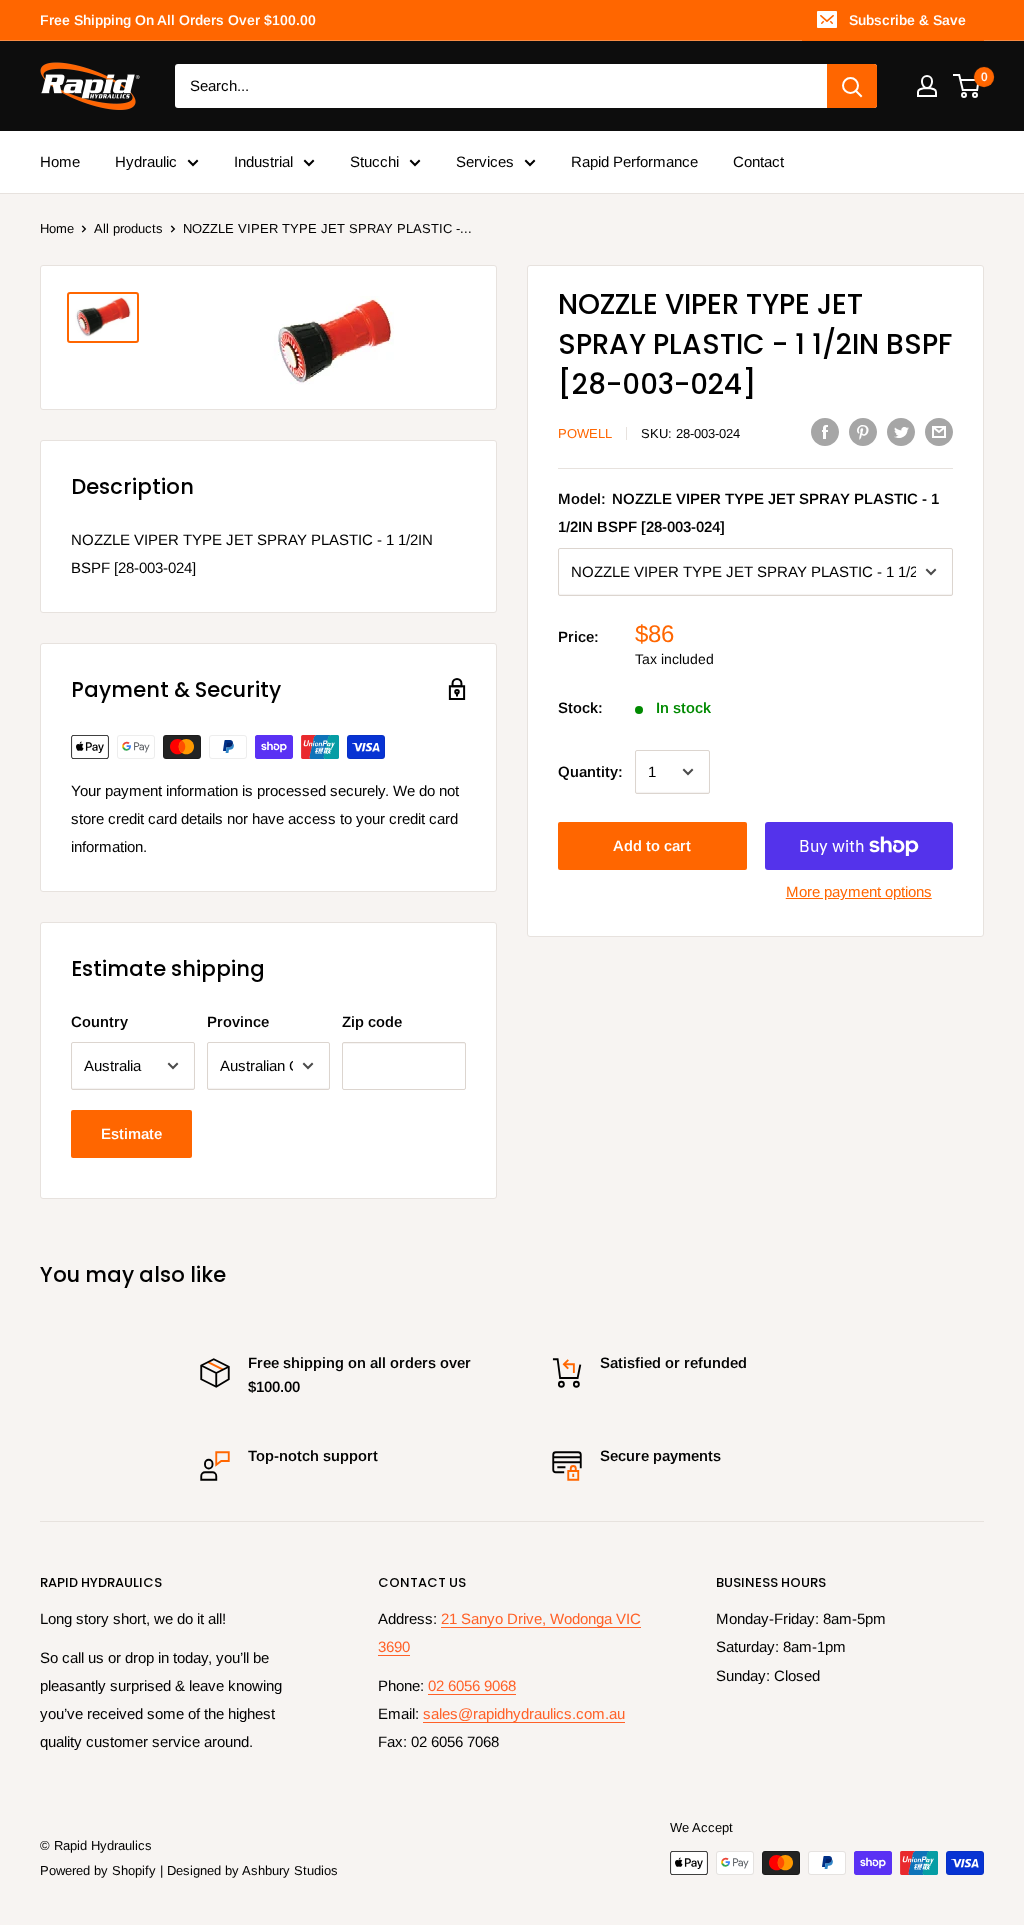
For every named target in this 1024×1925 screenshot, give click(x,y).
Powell (585, 433)
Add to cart (652, 845)
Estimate (131, 1133)
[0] (967, 86)
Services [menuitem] (485, 161)
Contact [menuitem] (758, 161)
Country (99, 1021)
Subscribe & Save (907, 20)
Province (238, 1021)
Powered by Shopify (98, 1870)
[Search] (852, 86)
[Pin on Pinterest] (863, 431)
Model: (748, 512)
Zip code (372, 1021)
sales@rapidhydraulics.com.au (524, 1713)
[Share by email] (939, 431)
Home (57, 228)
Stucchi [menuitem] (374, 161)
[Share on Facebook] (825, 431)
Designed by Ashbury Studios (252, 1870)
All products (128, 228)
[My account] (927, 86)
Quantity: (590, 771)
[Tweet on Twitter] (901, 431)
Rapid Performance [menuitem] (634, 161)
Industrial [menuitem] (263, 161)
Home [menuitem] (60, 161)
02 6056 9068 (472, 1685)
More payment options (859, 891)
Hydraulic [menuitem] (146, 161)
